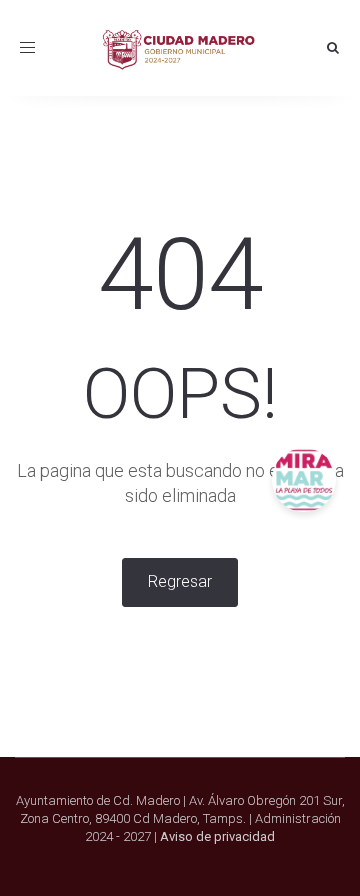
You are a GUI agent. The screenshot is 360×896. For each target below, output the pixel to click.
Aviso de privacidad (217, 836)
